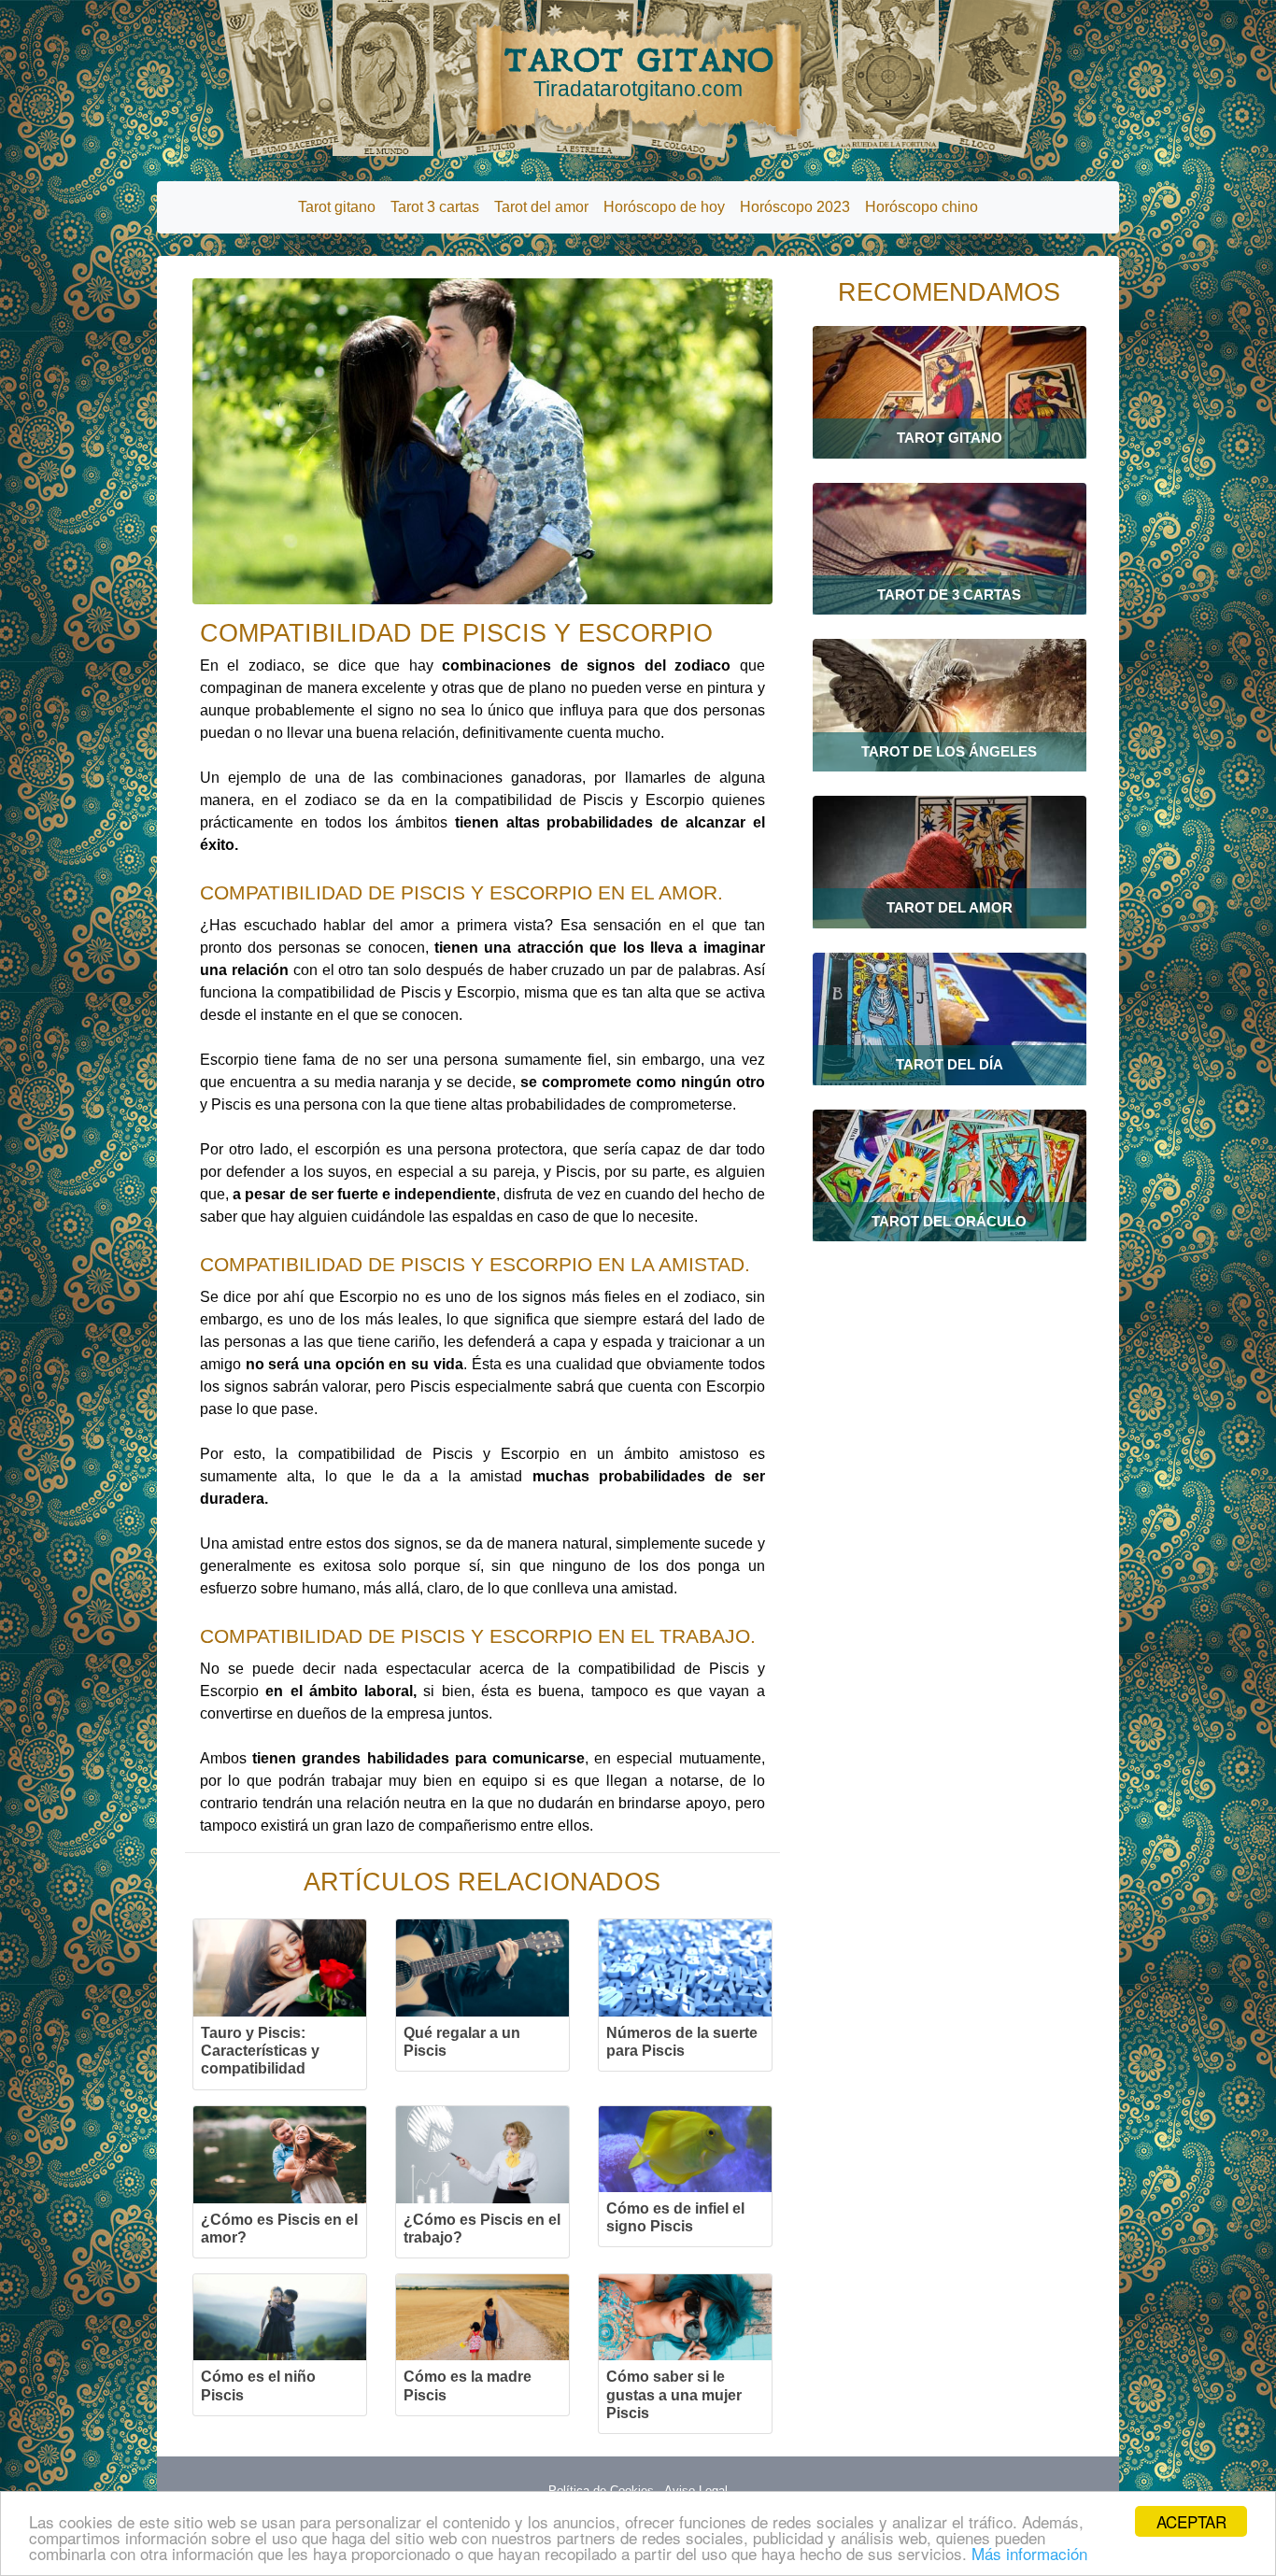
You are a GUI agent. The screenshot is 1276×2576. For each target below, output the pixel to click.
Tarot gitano (337, 207)
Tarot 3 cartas (435, 207)
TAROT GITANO (638, 71)
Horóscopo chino (922, 207)
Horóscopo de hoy (664, 207)
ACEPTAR (1191, 2521)
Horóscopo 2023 (795, 207)
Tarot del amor (541, 207)
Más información (1029, 2553)
